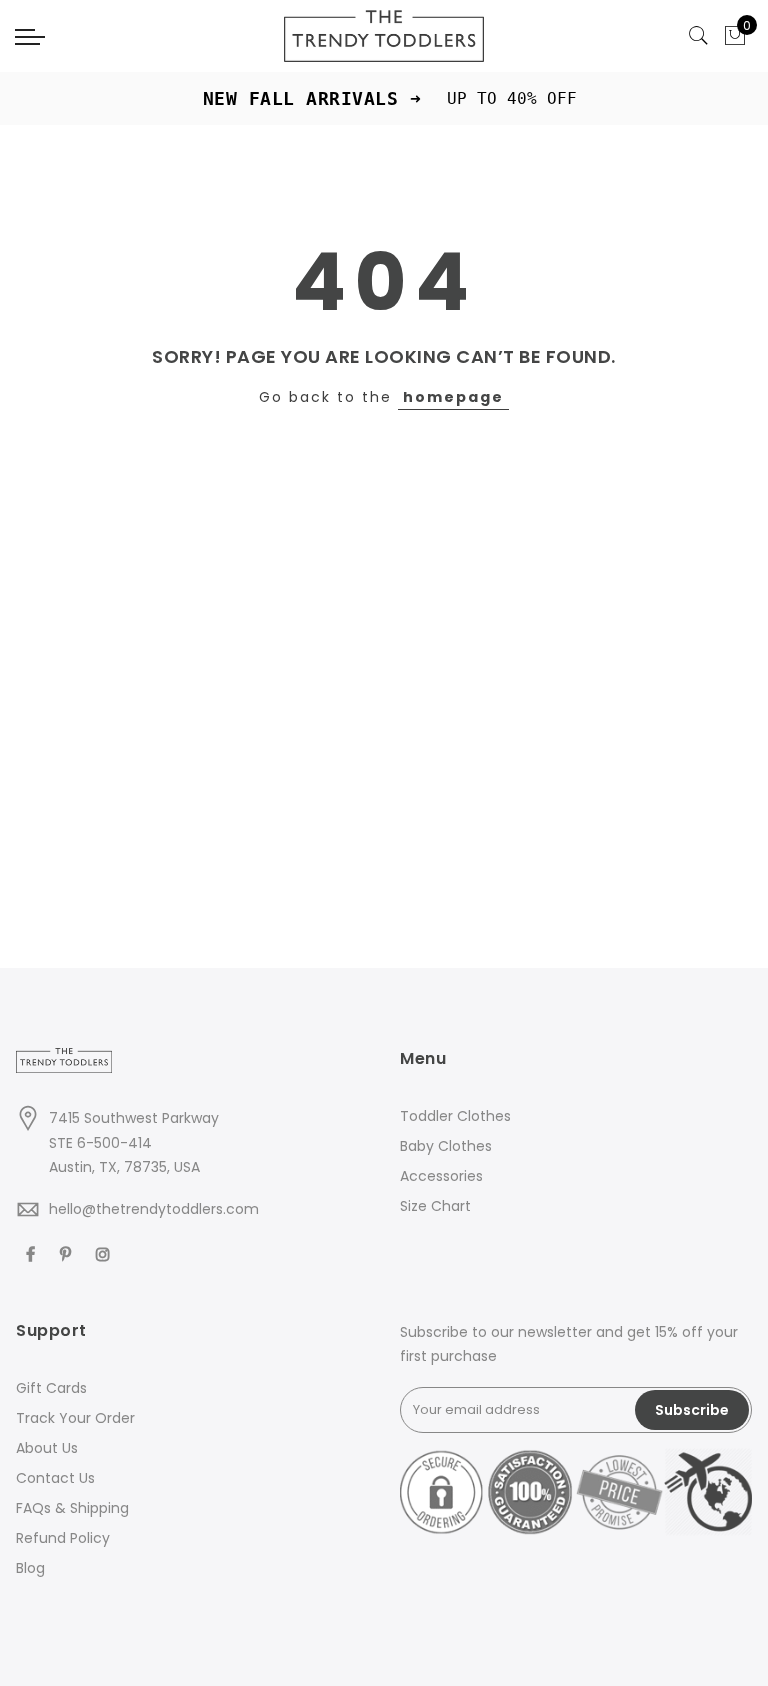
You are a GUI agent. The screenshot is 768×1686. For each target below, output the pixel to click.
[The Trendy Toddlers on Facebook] (33, 1252)
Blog (30, 1568)
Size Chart (435, 1206)
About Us (47, 1448)
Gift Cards (51, 1388)
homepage (453, 397)
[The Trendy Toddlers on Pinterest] (68, 1252)
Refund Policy (63, 1538)
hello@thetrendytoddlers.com (154, 1209)
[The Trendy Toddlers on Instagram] (105, 1252)
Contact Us (55, 1478)
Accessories (441, 1176)
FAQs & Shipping (72, 1508)
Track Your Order (75, 1418)
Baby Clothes (446, 1146)
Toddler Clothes (455, 1116)
